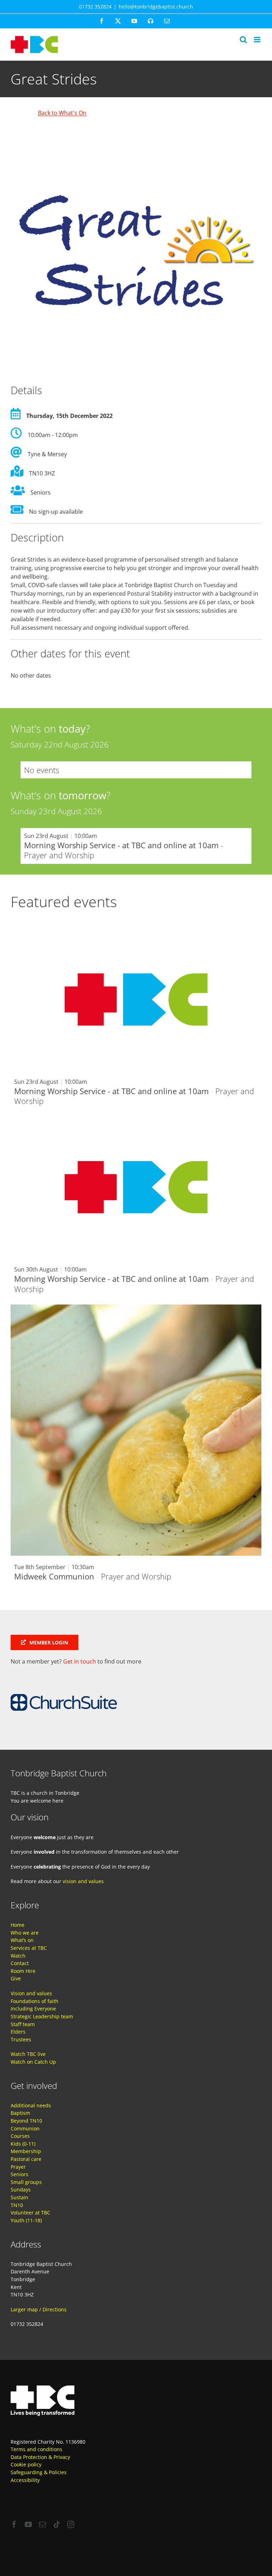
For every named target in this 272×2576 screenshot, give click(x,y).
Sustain (19, 2197)
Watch (18, 1956)
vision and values (83, 1881)
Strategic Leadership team (42, 2016)
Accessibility (25, 2480)
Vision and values (31, 1993)
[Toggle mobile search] (243, 40)
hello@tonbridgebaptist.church (156, 7)
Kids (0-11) (23, 2144)
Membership (26, 2151)
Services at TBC (29, 1948)
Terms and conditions (36, 2449)
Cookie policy (26, 2464)
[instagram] (71, 2525)
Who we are (25, 1933)
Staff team (23, 2024)
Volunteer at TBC (30, 2213)
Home (18, 1925)
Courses (20, 2136)
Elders (18, 2032)
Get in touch (80, 1661)
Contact (20, 1963)
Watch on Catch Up (33, 2062)
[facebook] (14, 2525)
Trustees (21, 2039)
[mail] (42, 2525)
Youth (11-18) (26, 2220)
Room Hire (23, 1971)
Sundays (21, 2189)
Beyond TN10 (26, 2121)
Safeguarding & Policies (39, 2472)
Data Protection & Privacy (40, 2457)
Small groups (26, 2182)
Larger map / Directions (39, 2309)
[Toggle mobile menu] (258, 40)
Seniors (19, 2174)
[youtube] (28, 2525)
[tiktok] (57, 2525)
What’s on (22, 1940)
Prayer (18, 2167)
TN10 (17, 2205)
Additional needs (31, 2105)
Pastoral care (26, 2159)
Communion (25, 2128)
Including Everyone (33, 2009)
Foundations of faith (35, 2001)
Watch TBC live (28, 2054)
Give (16, 1978)
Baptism (20, 2113)
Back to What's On (62, 113)
